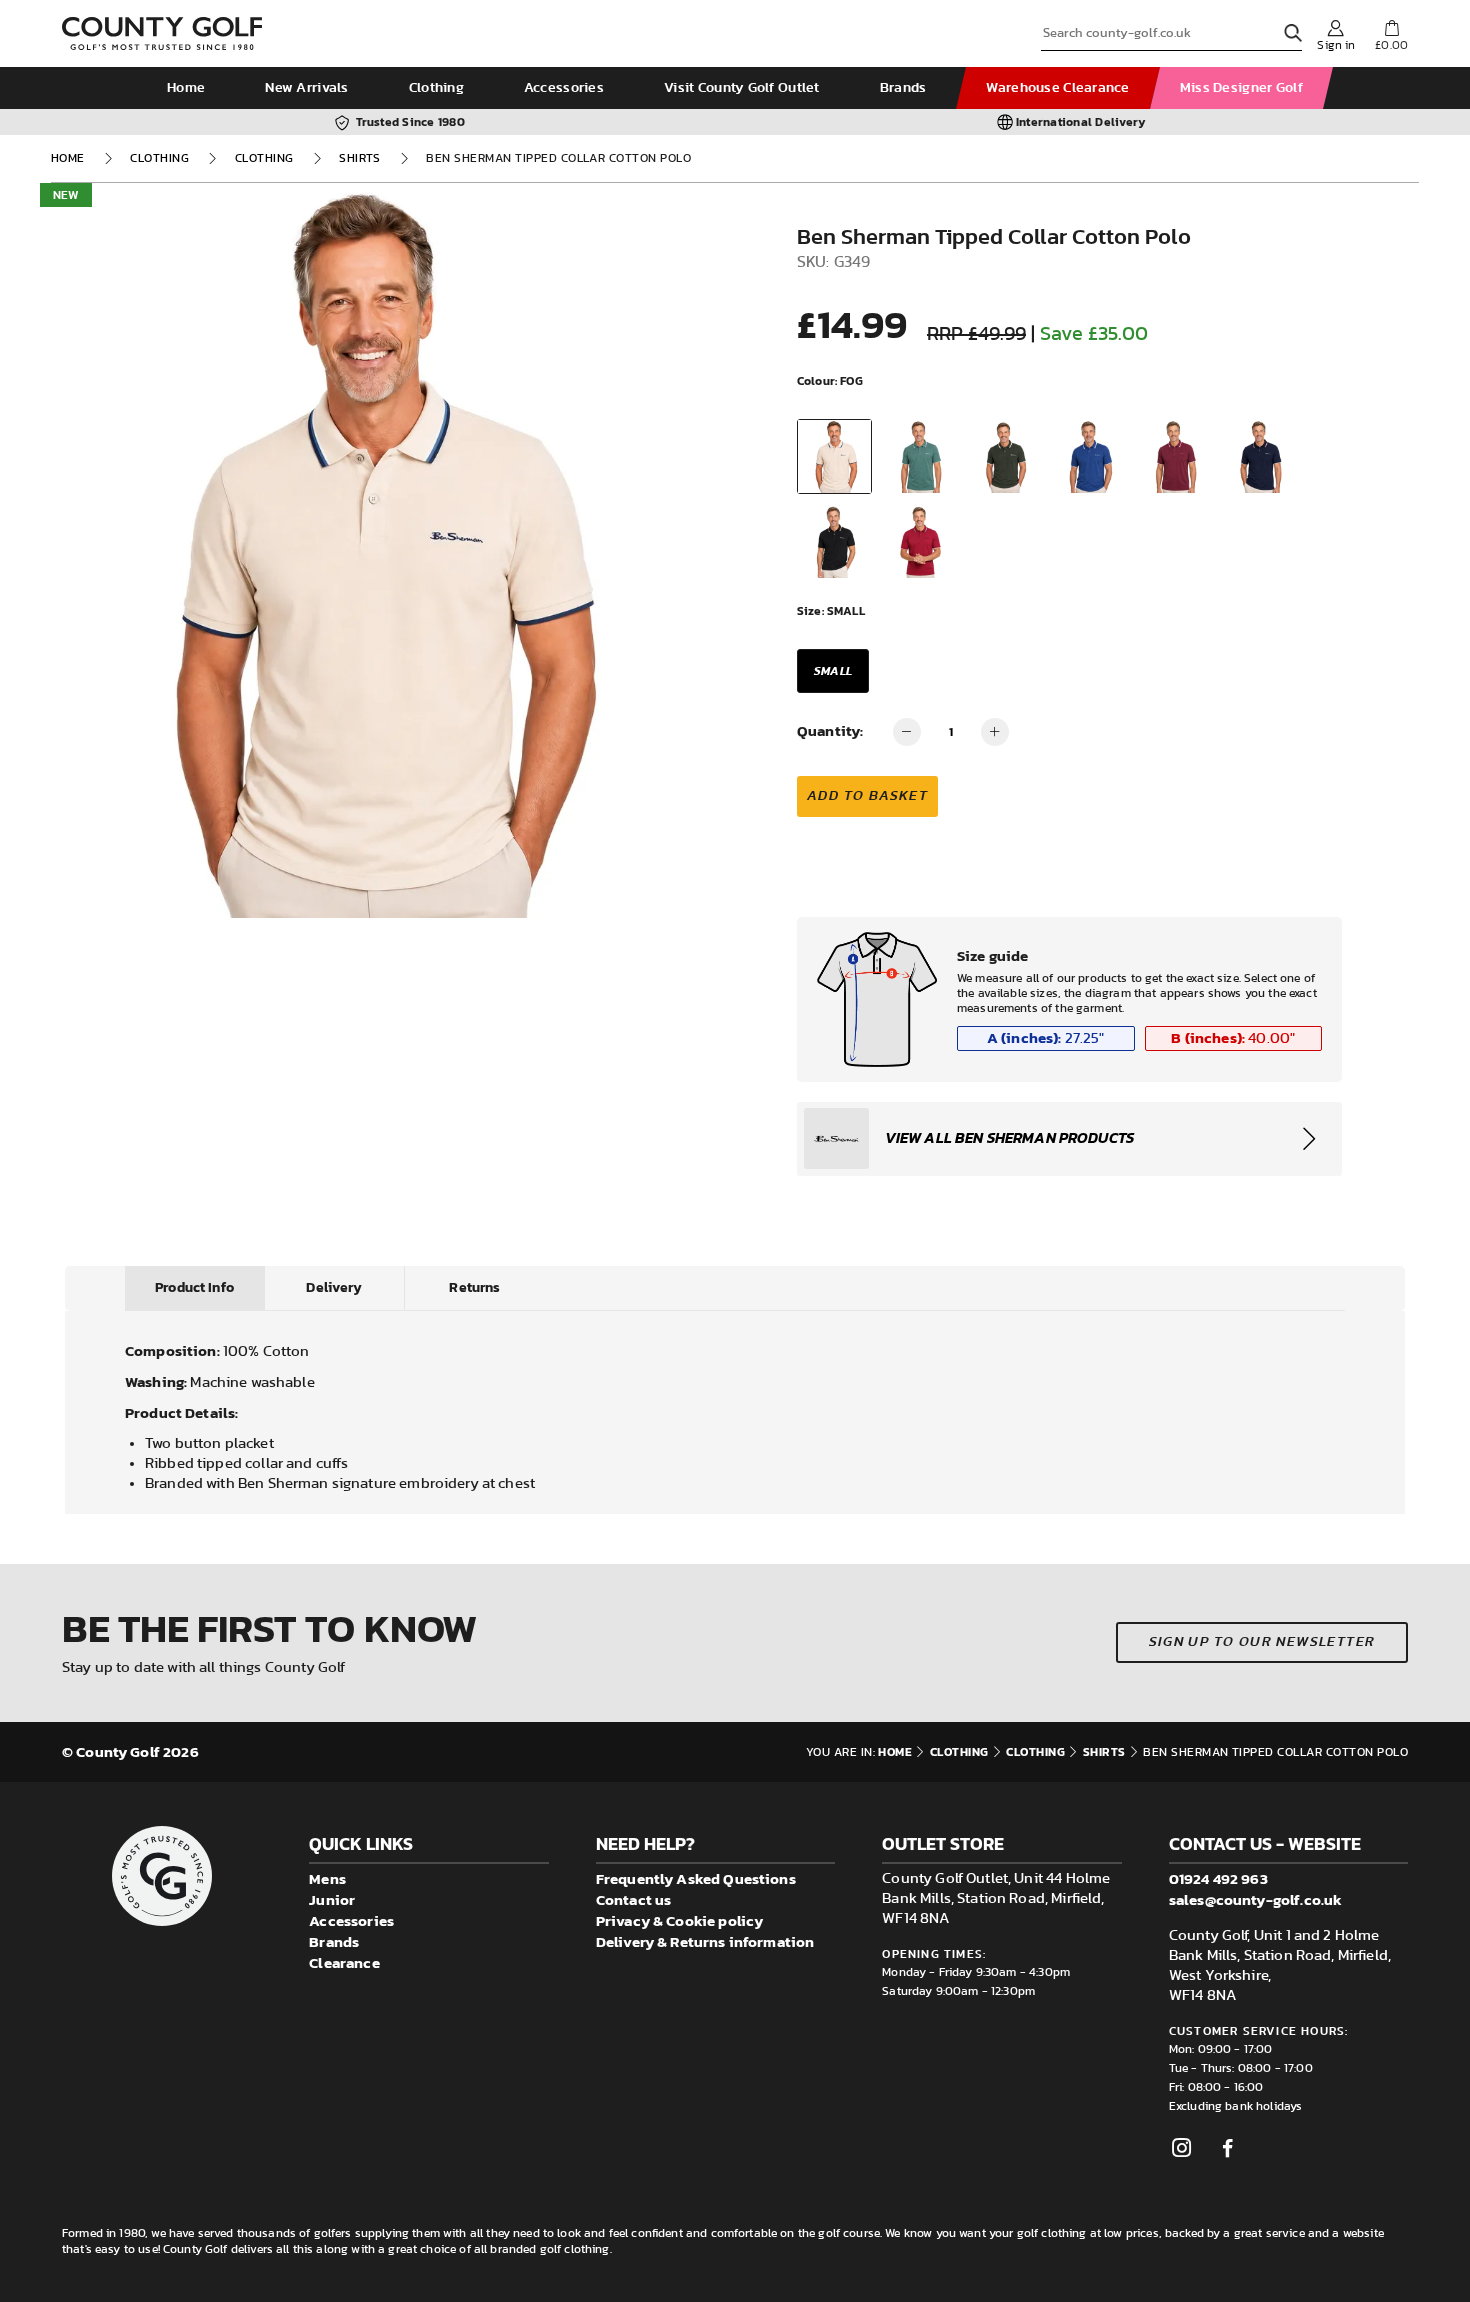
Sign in (1336, 45)
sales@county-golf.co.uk (1255, 1899)
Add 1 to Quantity (995, 732)
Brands (903, 88)
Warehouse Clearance (1057, 88)
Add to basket (867, 796)
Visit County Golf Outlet (742, 88)
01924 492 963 (1218, 1878)
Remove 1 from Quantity (907, 732)
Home (186, 88)
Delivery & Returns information (705, 1941)
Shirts (360, 158)
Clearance (344, 1962)
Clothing (436, 88)
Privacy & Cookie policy (679, 1920)
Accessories (564, 88)
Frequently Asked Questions (696, 1878)
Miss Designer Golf (1241, 88)
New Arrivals (306, 88)
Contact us (634, 1899)
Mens (327, 1878)
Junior (332, 1899)
